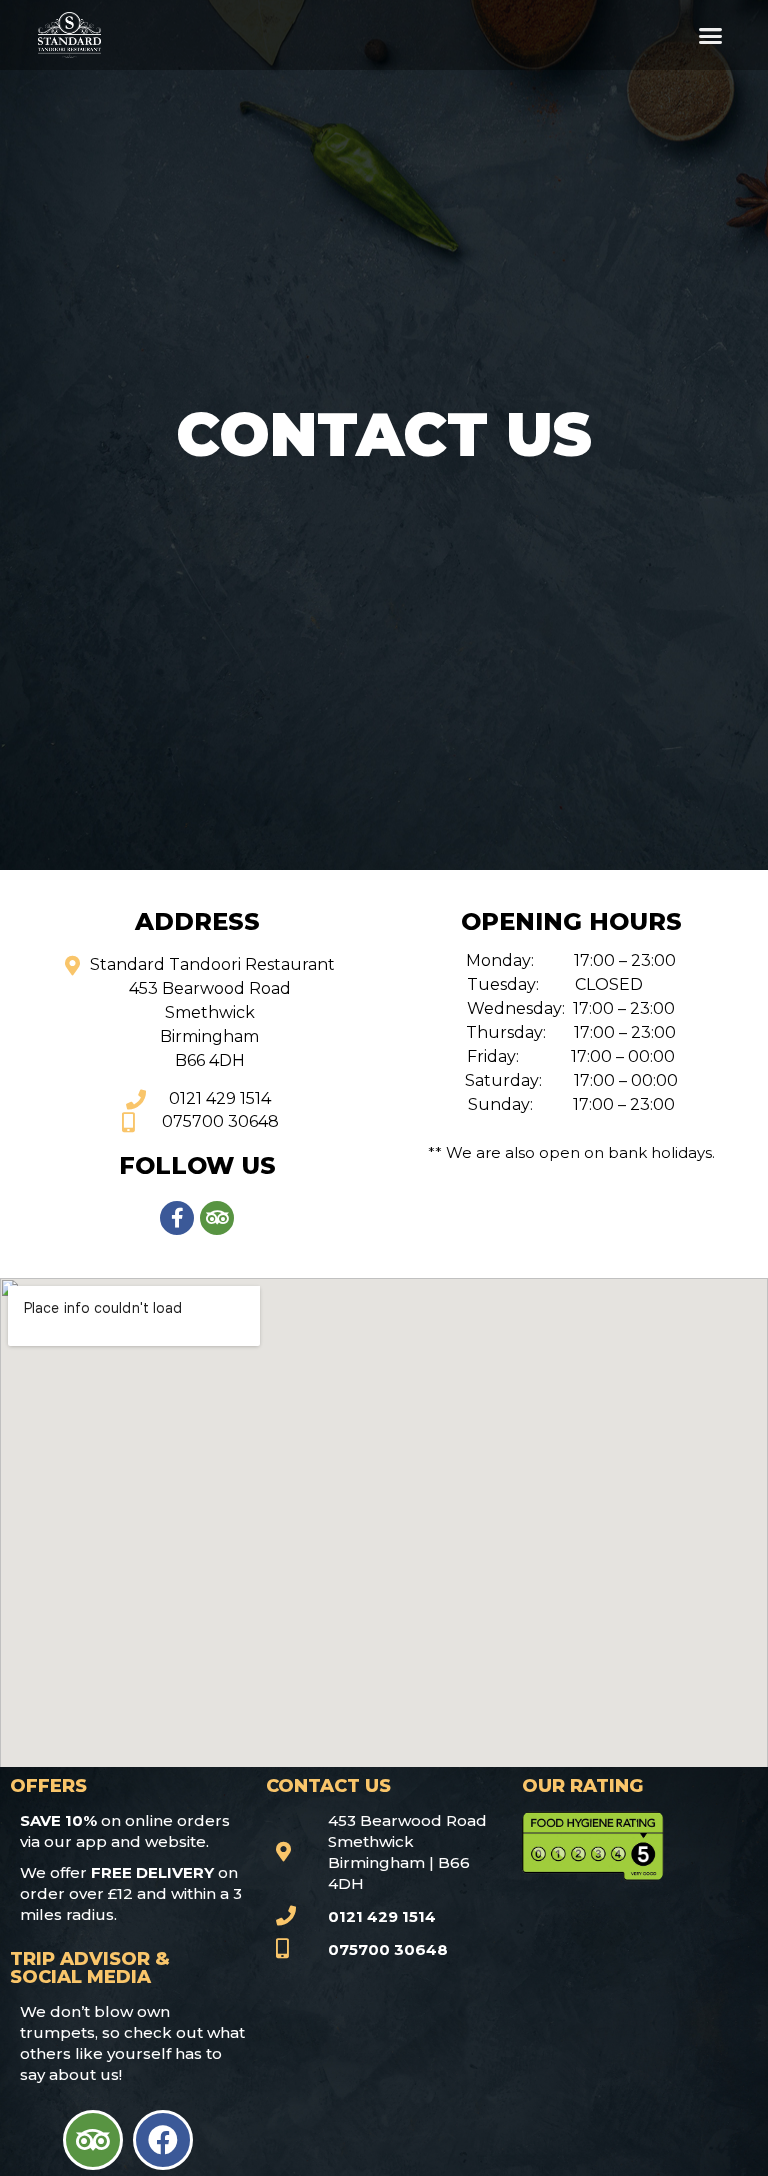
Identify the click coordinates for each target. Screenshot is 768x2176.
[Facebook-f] (177, 1218)
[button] (711, 35)
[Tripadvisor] (217, 1218)
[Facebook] (163, 2140)
